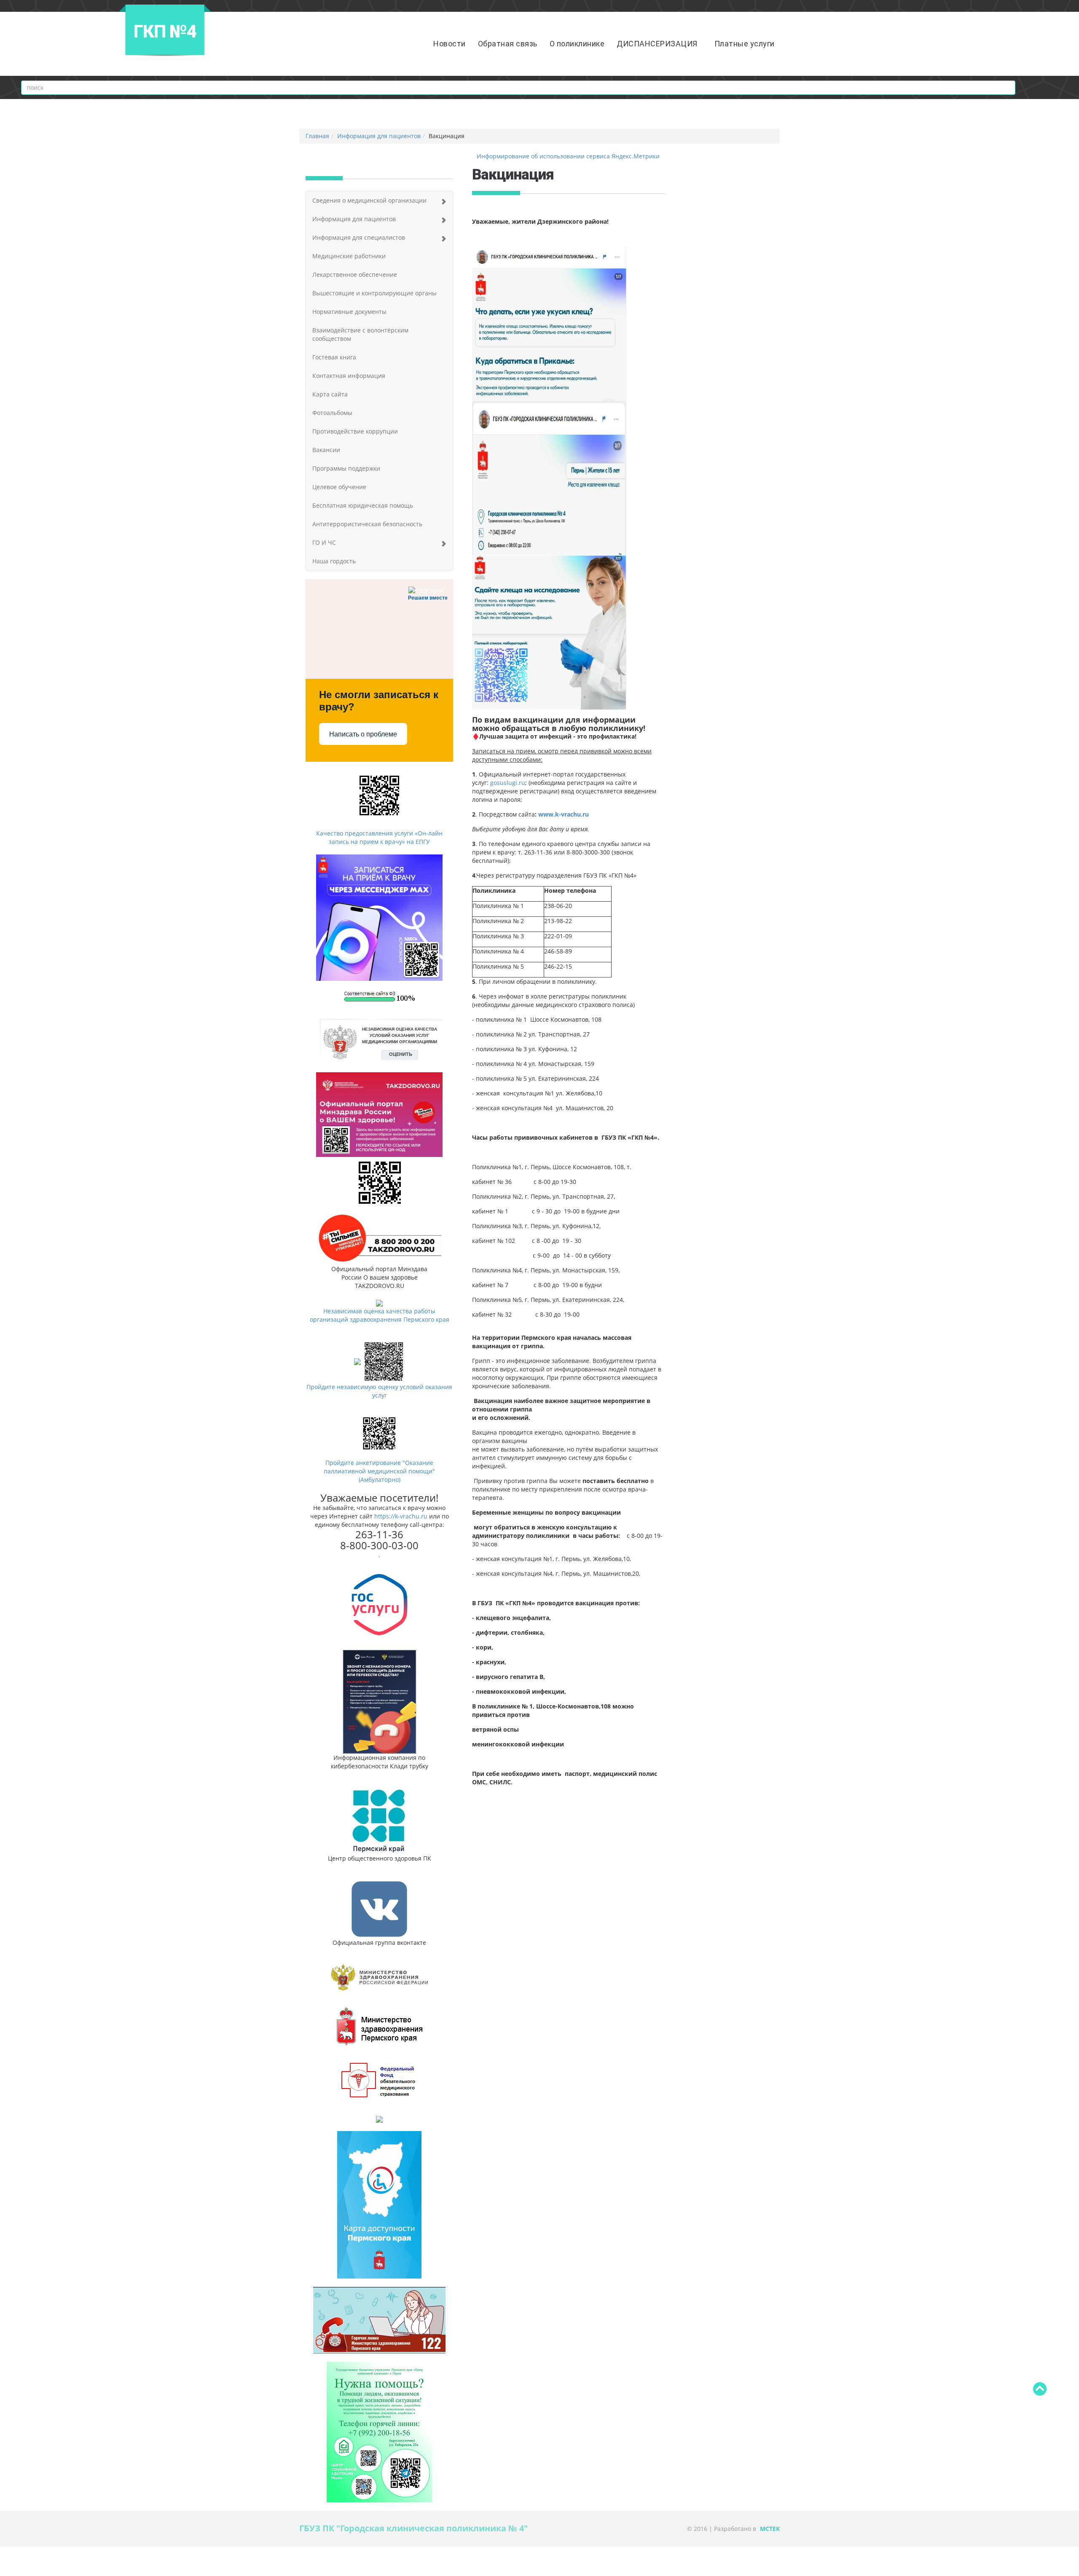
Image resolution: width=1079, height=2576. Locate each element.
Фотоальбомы (332, 413)
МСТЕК (770, 2529)
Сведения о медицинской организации (369, 200)
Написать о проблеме (363, 734)
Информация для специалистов (359, 237)
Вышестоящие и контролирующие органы (374, 293)
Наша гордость (334, 561)
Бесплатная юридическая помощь (363, 505)
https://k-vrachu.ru (401, 1516)
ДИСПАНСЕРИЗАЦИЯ (657, 44)
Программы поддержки (346, 468)
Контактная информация (349, 376)
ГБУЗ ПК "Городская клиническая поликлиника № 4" (413, 2528)
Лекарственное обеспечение (355, 274)
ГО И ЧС (324, 542)
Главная (317, 136)
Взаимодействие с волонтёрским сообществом (360, 334)
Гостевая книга (334, 357)
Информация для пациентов (379, 136)
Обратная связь (508, 44)
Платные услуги (745, 44)
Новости (450, 44)
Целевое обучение (339, 487)
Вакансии (326, 450)
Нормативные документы (349, 312)
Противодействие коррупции (355, 431)
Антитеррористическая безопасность (367, 524)
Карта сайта (330, 394)
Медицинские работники (349, 256)
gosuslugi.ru (508, 783)
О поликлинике (577, 44)
